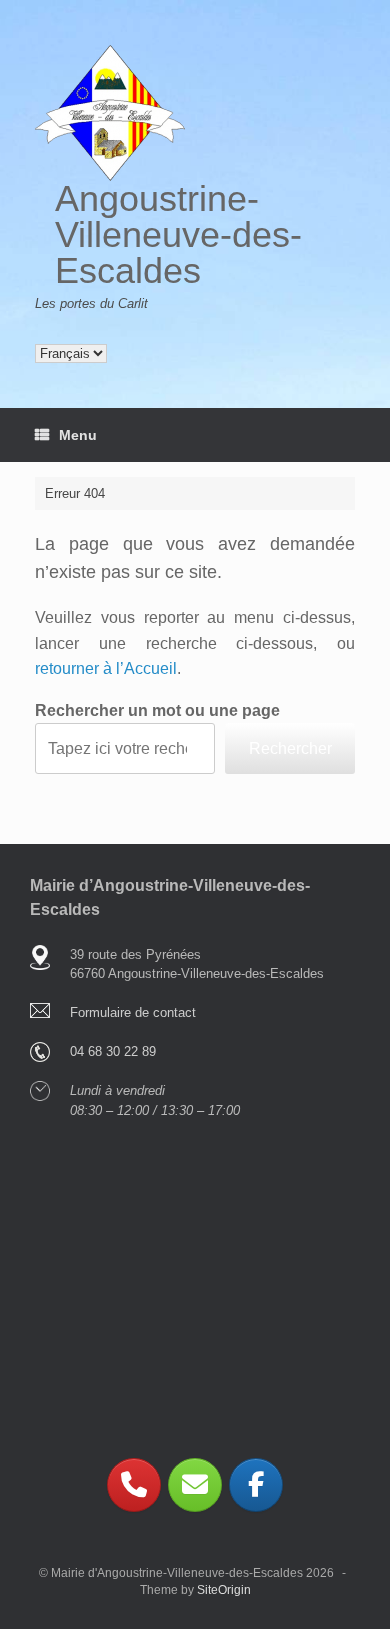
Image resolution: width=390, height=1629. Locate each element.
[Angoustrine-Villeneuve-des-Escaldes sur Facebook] (256, 1485)
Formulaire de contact (133, 1012)
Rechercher (290, 748)
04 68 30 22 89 (113, 1051)
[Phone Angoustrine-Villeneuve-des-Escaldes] (134, 1485)
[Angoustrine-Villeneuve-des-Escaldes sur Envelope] (195, 1485)
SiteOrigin (224, 1590)
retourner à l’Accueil (106, 668)
